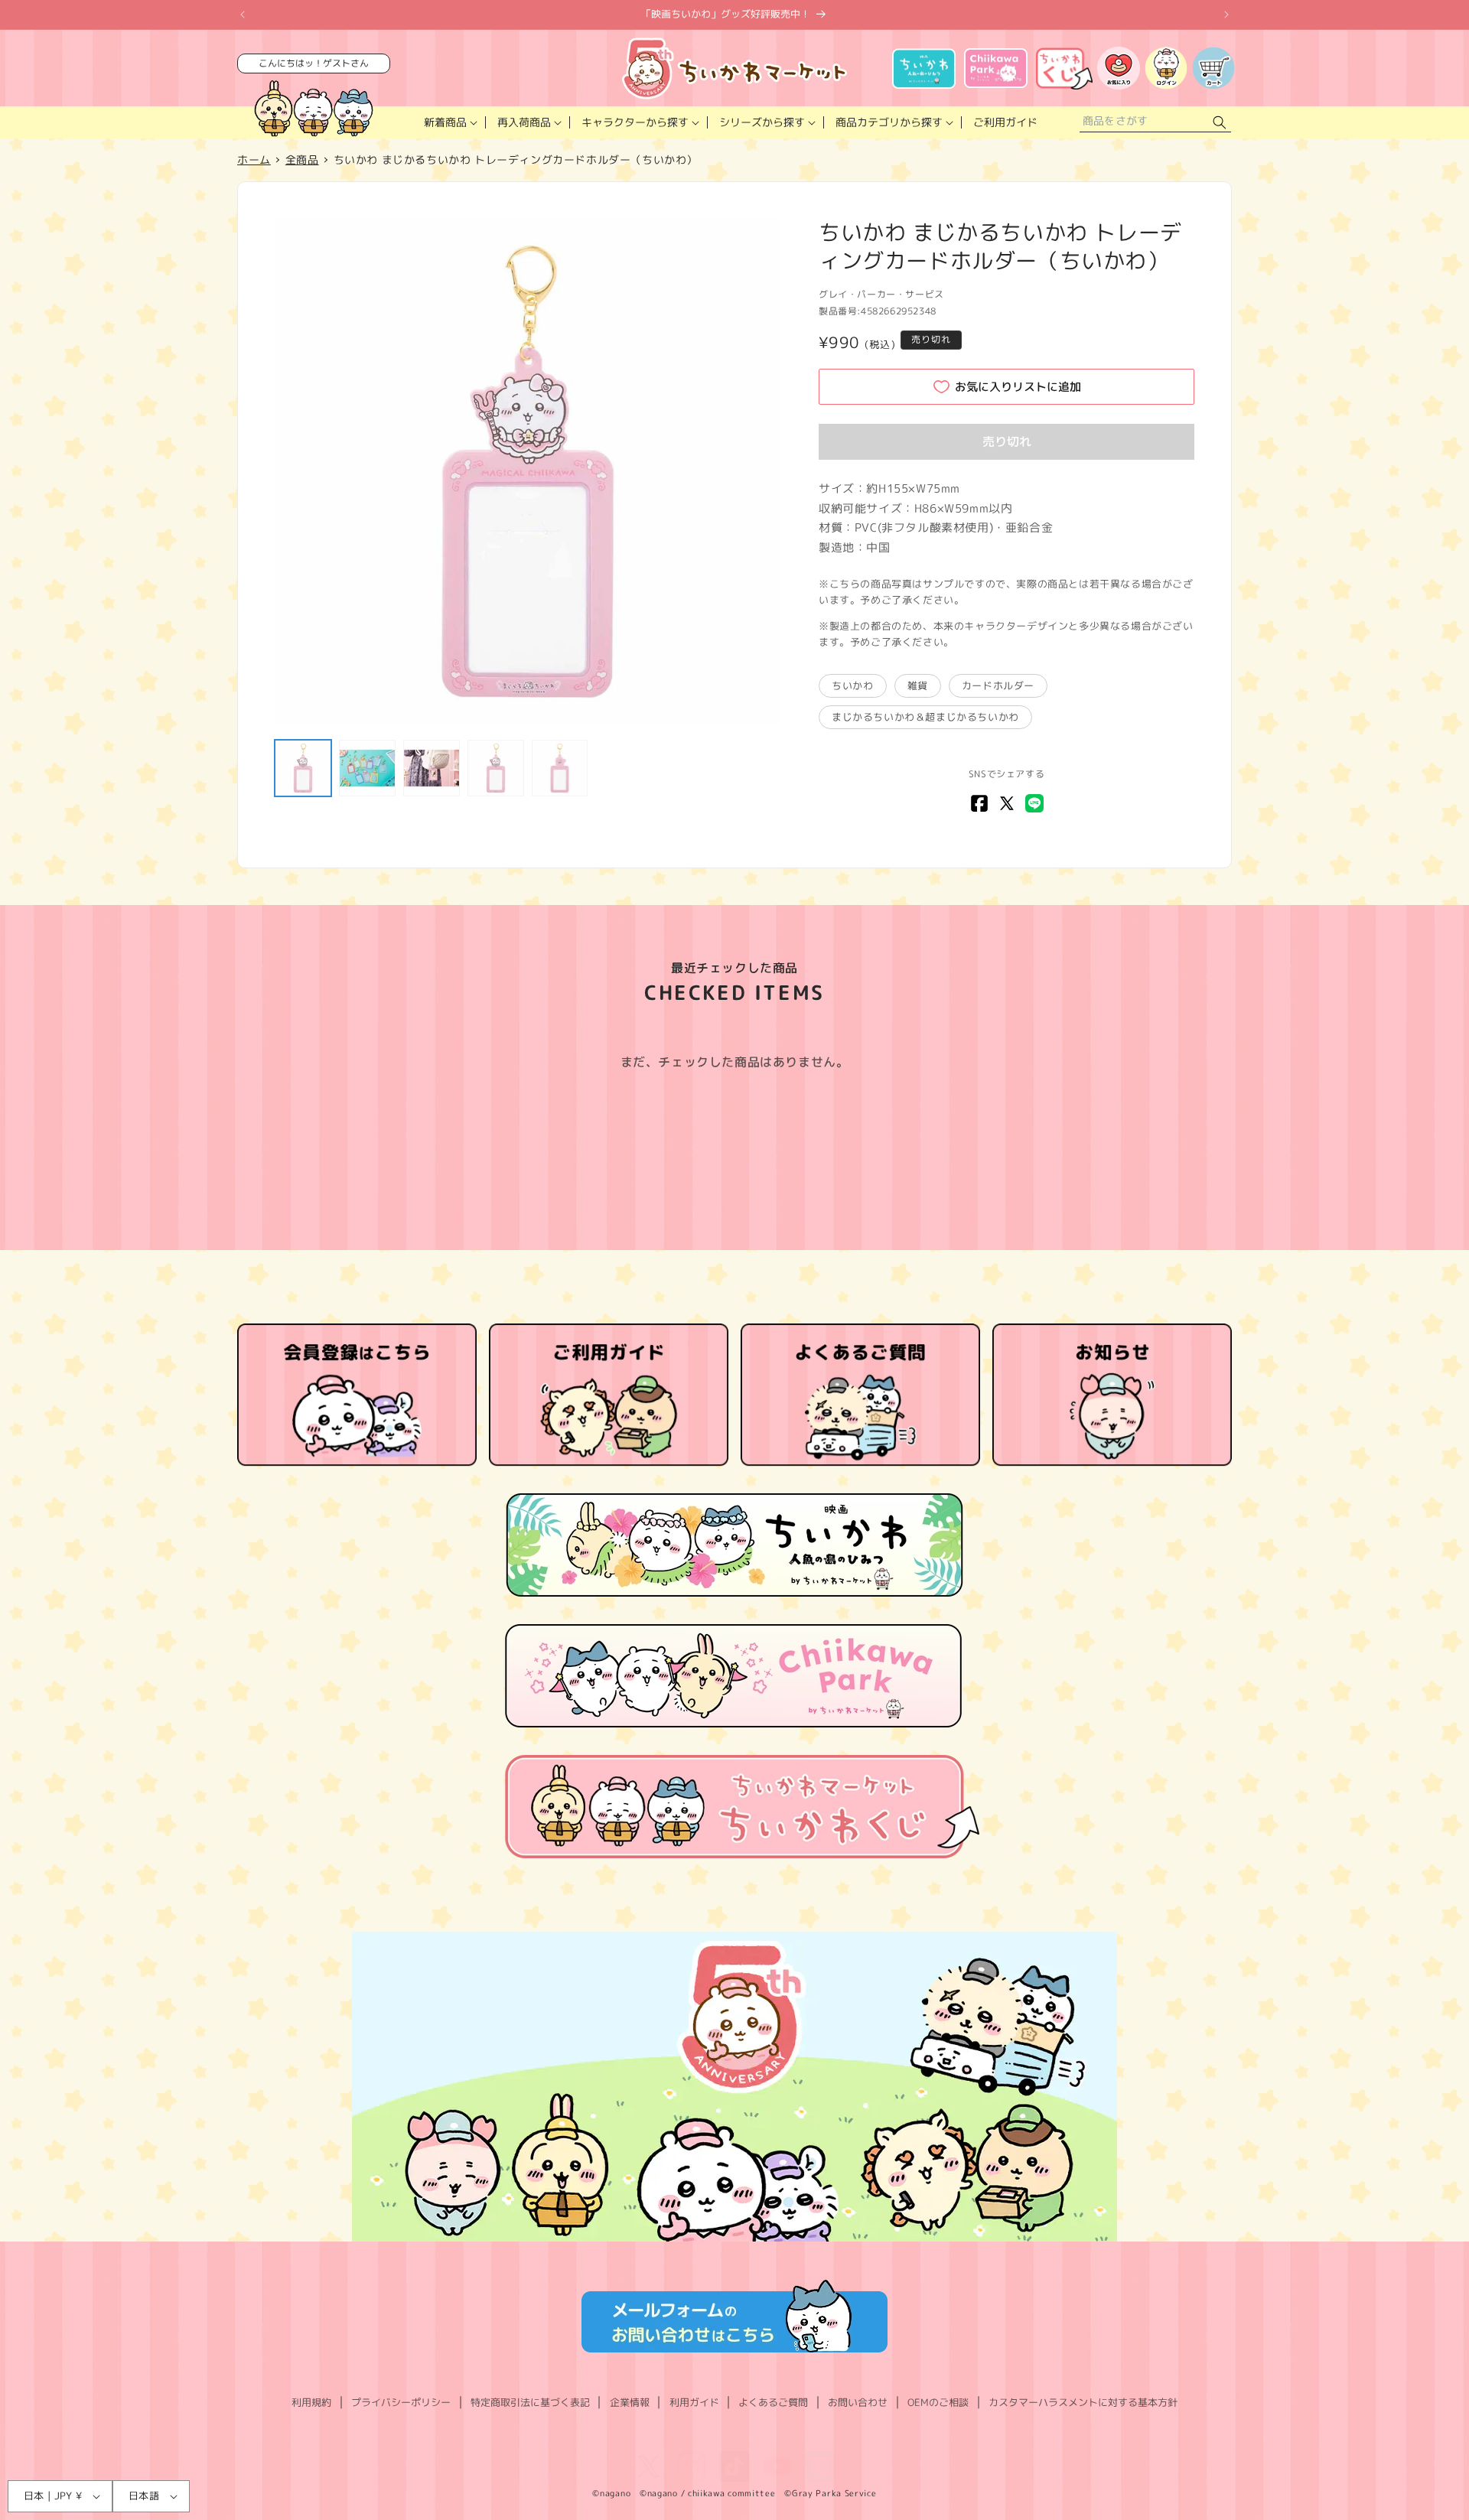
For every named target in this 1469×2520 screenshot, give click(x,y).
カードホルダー (998, 685)
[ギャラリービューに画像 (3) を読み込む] (432, 768)
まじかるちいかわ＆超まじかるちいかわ (925, 717)
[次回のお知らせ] (1226, 15)
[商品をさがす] (1220, 123)
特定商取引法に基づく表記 (530, 2402)
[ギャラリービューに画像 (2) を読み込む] (367, 768)
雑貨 (918, 685)
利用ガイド (694, 2402)
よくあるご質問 (773, 2402)
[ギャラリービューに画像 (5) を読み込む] (560, 768)
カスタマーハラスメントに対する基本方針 (1083, 2402)
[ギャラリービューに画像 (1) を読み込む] (303, 768)
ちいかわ (852, 685)
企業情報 (630, 2402)
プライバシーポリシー (401, 2402)
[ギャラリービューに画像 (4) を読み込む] (496, 768)
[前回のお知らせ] (243, 15)
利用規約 (311, 2402)
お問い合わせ (858, 2402)
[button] (449, 122)
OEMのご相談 (938, 2402)
